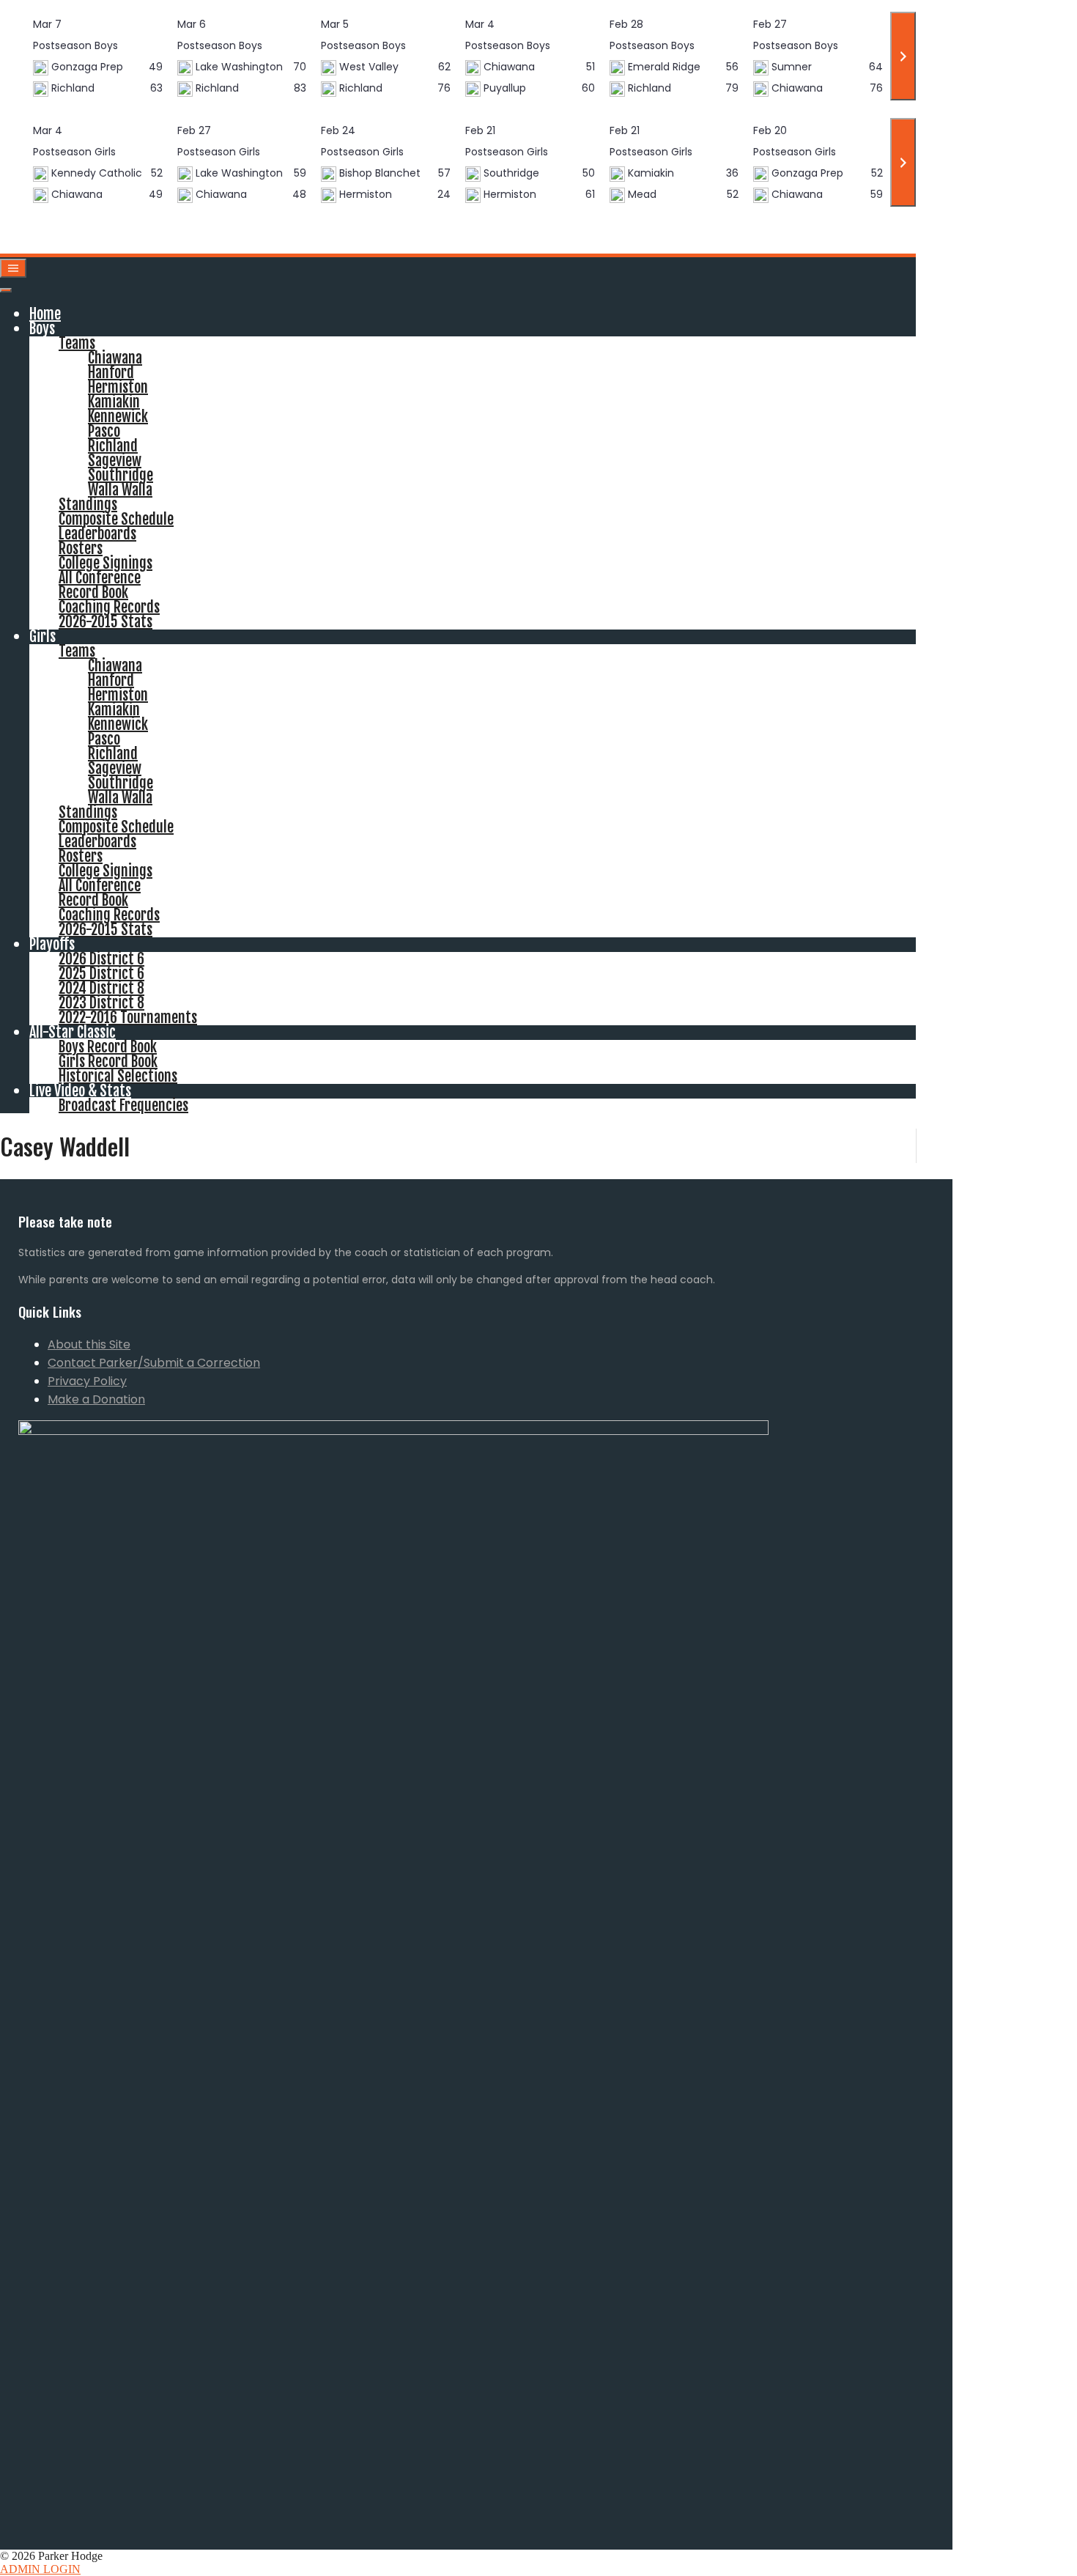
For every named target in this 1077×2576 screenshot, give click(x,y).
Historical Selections (118, 1076)
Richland (113, 446)
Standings (88, 505)
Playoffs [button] (52, 944)
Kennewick (118, 417)
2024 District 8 (101, 988)
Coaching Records (109, 607)
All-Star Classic (73, 1032)
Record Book (93, 593)
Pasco (104, 431)
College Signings (106, 563)
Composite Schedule (116, 519)
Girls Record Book (108, 1062)
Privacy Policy (87, 1381)
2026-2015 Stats (106, 622)
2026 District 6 (101, 959)
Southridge (121, 475)
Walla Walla (120, 490)
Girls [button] (42, 636)
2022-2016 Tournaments (128, 1018)
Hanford (111, 373)
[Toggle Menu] (6, 290)
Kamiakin (114, 402)
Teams (77, 343)
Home (45, 314)
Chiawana (115, 358)
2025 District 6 (101, 974)
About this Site (89, 1344)
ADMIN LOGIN (40, 2569)
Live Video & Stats (80, 1091)
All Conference (100, 578)
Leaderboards (97, 534)
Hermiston (118, 387)
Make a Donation (96, 1399)
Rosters (81, 549)
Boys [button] (42, 329)
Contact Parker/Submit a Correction (154, 1363)
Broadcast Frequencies (123, 1106)
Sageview (115, 461)
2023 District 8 (101, 1003)
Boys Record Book (108, 1047)
